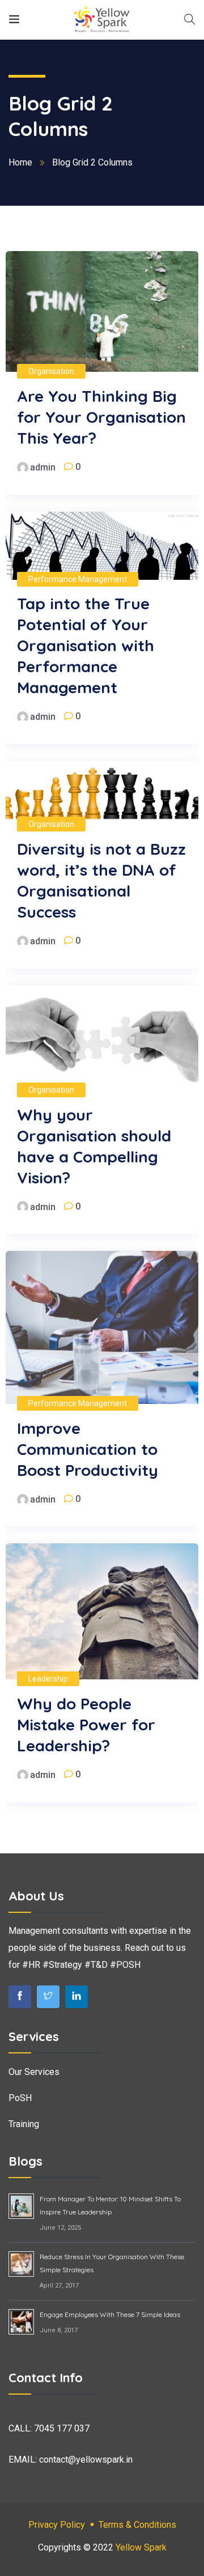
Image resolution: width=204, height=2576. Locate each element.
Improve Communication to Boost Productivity (88, 1449)
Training (24, 2124)
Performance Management (78, 579)
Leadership (48, 1679)
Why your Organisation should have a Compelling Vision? (94, 1146)
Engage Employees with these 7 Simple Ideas (110, 2314)
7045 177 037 (62, 2428)
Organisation (51, 371)
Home (20, 162)
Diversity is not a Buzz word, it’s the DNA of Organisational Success (101, 880)
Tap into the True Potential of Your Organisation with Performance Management (86, 645)
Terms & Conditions (137, 2525)
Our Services (34, 2072)
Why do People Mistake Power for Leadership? (86, 1724)
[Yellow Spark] (102, 20)
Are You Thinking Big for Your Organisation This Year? (101, 417)
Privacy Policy (57, 2525)
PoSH (20, 2098)
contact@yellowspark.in (86, 2460)
